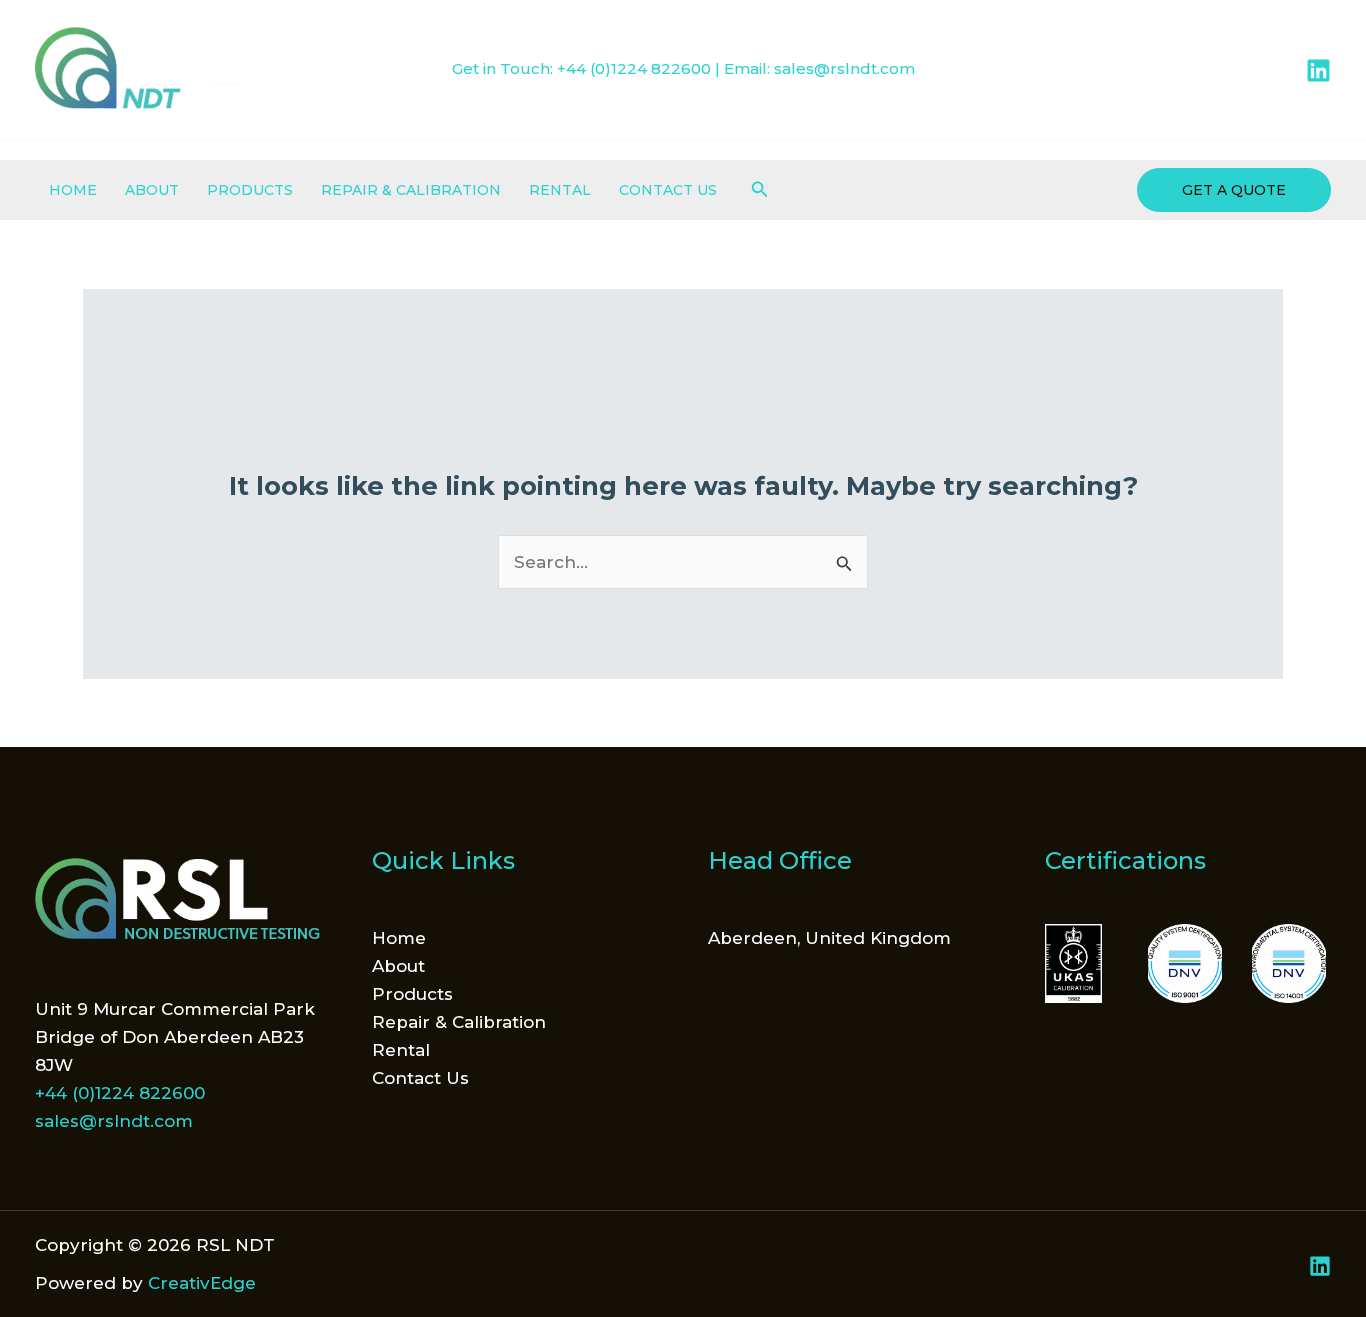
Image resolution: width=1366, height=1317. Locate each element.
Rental (560, 190)
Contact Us (668, 190)
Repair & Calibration (411, 190)
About (152, 190)
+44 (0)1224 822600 (634, 68)
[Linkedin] (1318, 70)
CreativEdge (202, 1283)
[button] (760, 190)
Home (73, 190)
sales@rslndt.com (844, 68)
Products (250, 190)
